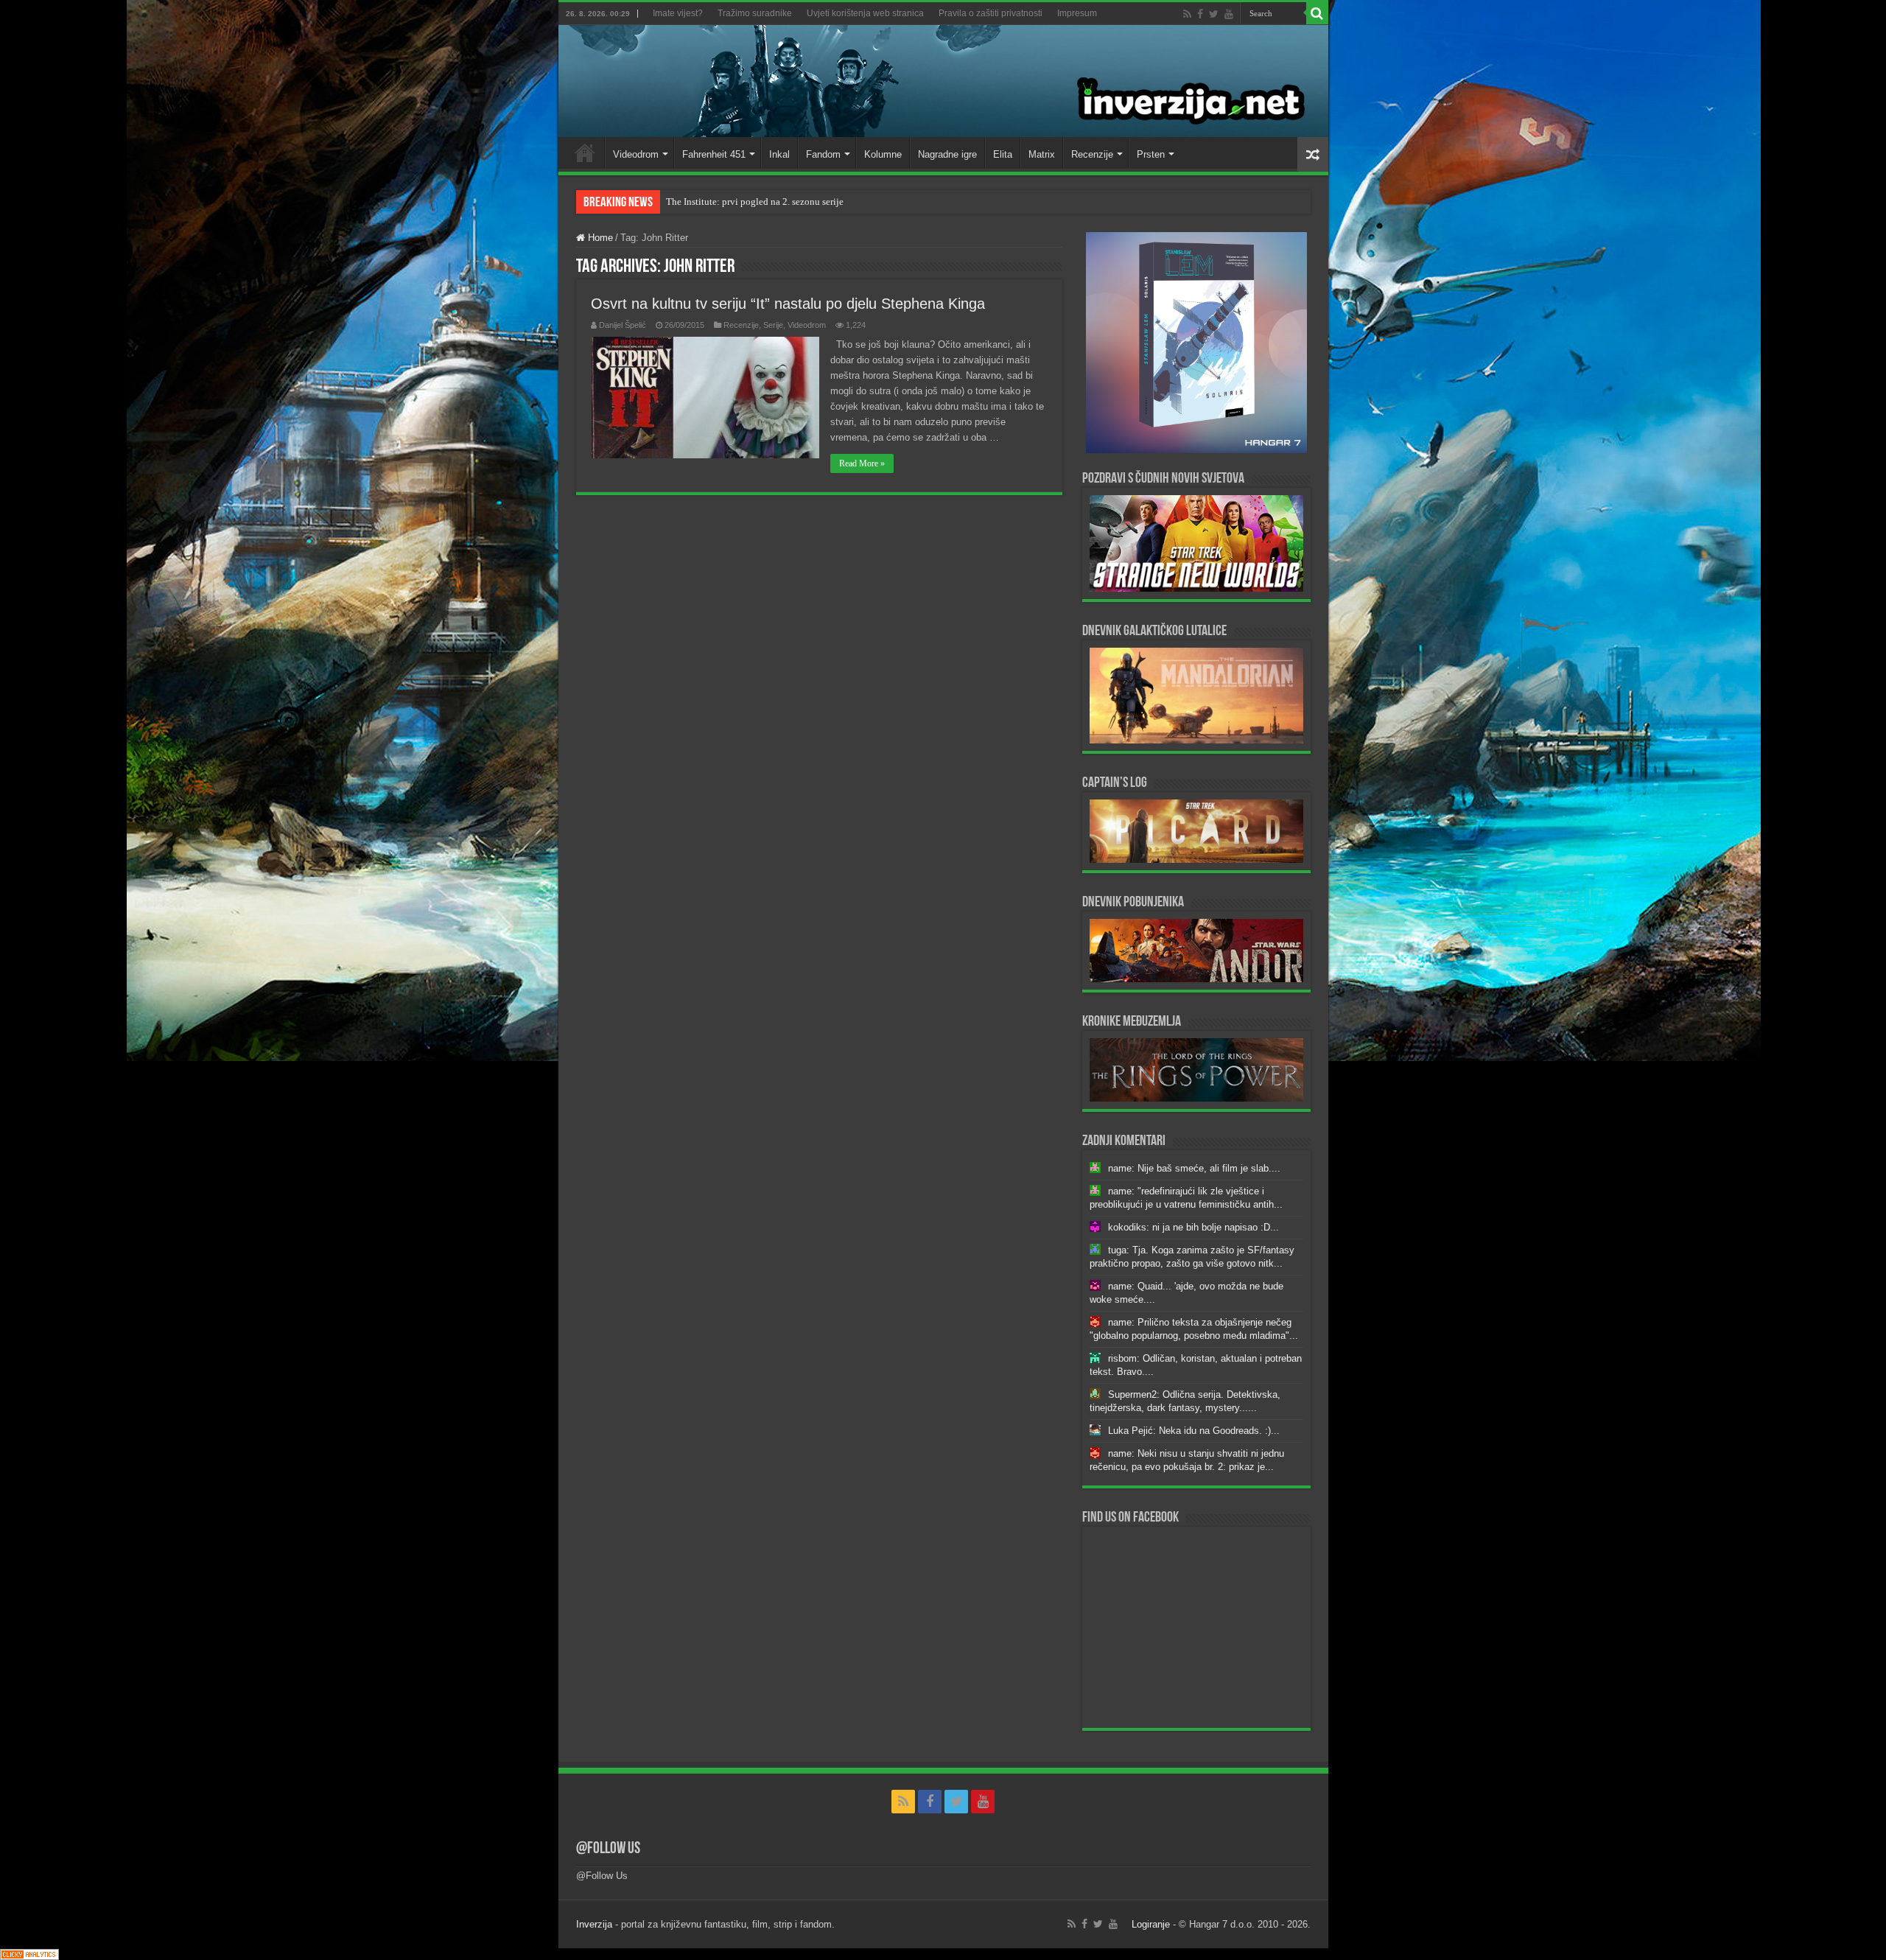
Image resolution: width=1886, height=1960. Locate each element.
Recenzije (1092, 154)
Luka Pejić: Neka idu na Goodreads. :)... (1194, 1431)
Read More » (862, 463)
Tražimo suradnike (755, 13)
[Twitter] (1214, 14)
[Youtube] (1229, 14)
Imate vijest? (678, 13)
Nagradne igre (947, 154)
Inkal (779, 154)
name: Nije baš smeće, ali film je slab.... (1194, 1168)
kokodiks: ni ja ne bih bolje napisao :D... (1193, 1227)
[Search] (1317, 13)
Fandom (823, 154)
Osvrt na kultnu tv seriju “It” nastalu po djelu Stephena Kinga (788, 304)
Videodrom (636, 154)
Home (585, 153)
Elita (1003, 154)
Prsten (1151, 154)
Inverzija (594, 1924)
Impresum (1077, 13)
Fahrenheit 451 (714, 154)
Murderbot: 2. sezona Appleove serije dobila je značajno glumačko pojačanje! (821, 202)
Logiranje (1151, 1924)
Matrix (1042, 154)
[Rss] (1187, 14)
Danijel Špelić (623, 325)
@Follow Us (608, 1849)
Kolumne (883, 154)
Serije (773, 325)
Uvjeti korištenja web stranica (865, 13)
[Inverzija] (943, 81)
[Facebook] (1200, 14)
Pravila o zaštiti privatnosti (991, 13)
